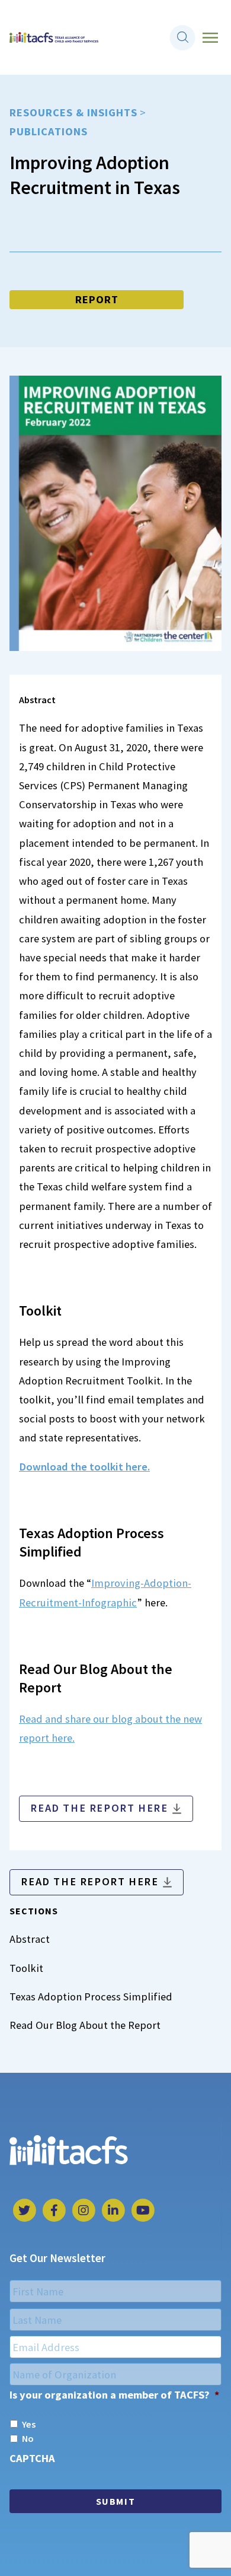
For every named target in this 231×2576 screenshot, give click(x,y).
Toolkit (26, 1968)
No (28, 2438)
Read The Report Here (99, 1808)
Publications (49, 131)
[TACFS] (54, 38)
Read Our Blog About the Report (85, 2025)
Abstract (30, 1939)
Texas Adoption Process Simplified (91, 1997)
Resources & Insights (73, 112)
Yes (29, 2424)
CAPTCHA (32, 2458)
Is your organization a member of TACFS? (114, 2395)
